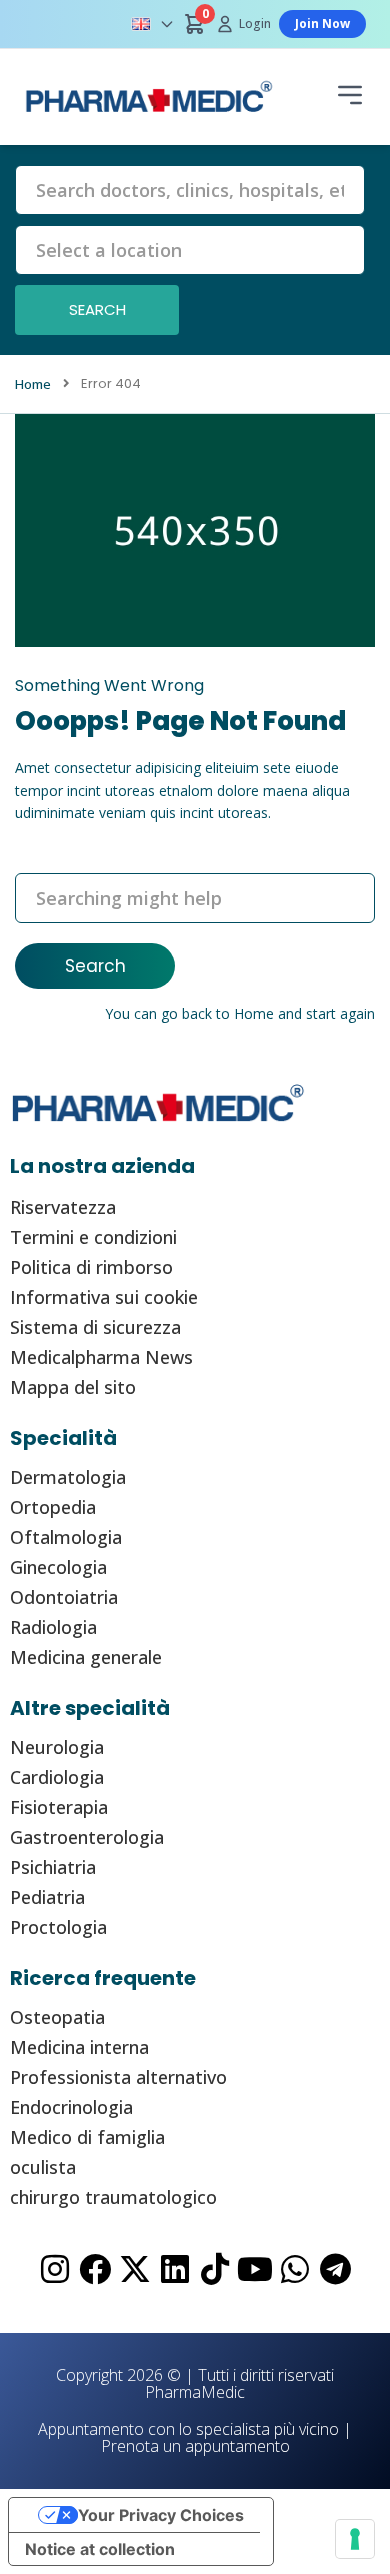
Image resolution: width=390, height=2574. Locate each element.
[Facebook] (95, 2269)
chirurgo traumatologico (113, 2197)
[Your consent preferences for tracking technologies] (355, 2539)
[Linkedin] (175, 2269)
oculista (43, 2167)
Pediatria (47, 1897)
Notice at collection (100, 2549)
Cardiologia (57, 1777)
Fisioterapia (59, 1807)
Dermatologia (68, 1477)
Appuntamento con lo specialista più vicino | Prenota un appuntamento (195, 2437)
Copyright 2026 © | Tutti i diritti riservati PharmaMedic (195, 2383)
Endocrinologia (71, 2107)
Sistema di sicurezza (95, 1327)
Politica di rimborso (91, 1267)
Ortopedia (53, 1507)
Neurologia (57, 1747)
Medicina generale (86, 1657)
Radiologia (53, 1627)
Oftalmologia (66, 1537)
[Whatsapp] (295, 2269)
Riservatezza (63, 1207)
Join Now (322, 23)
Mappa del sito (73, 1387)
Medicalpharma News (101, 1357)
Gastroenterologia (87, 1837)
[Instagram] (55, 2269)
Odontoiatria (64, 1597)
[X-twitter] (135, 2269)
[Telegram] (335, 2269)
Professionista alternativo (118, 2077)
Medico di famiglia (87, 2137)
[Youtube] (255, 2269)
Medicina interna (79, 2047)
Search (95, 966)
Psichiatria (53, 1867)
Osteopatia (57, 2017)
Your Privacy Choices (161, 2515)
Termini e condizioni (93, 1237)
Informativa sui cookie (104, 1297)
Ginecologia (58, 1567)
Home (254, 1013)
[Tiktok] (215, 2269)
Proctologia (58, 1927)
